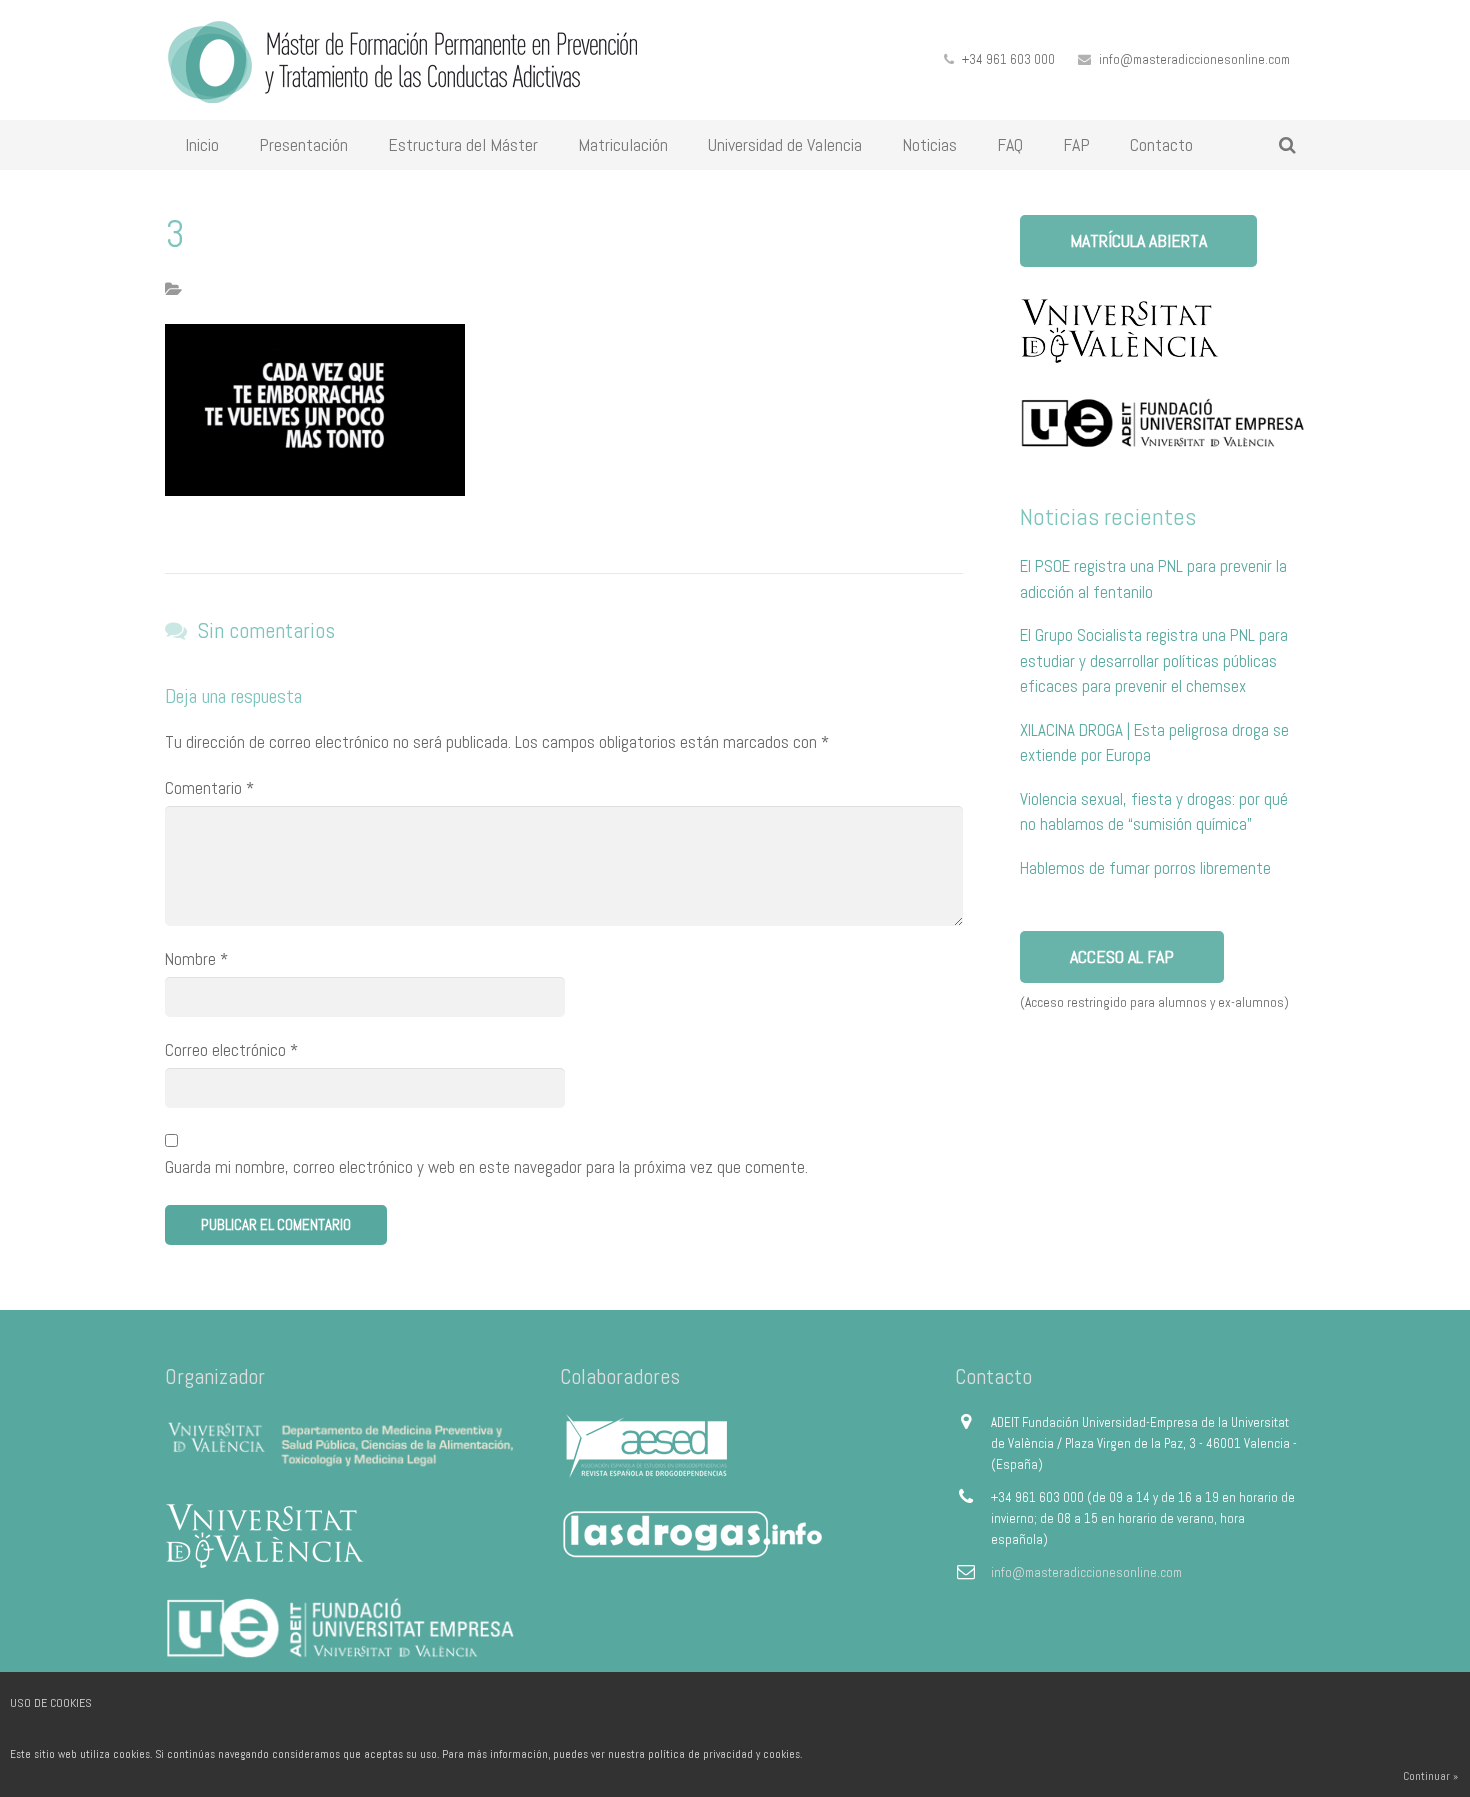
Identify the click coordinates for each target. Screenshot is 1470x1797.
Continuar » (1430, 1776)
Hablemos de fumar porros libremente (1145, 868)
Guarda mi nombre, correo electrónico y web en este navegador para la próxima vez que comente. (486, 1167)
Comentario (209, 788)
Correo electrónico (231, 1050)
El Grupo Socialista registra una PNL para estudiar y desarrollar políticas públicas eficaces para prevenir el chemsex (1154, 660)
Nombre (196, 959)
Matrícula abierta (1138, 240)
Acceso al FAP (1122, 956)
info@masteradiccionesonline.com (1194, 59)
